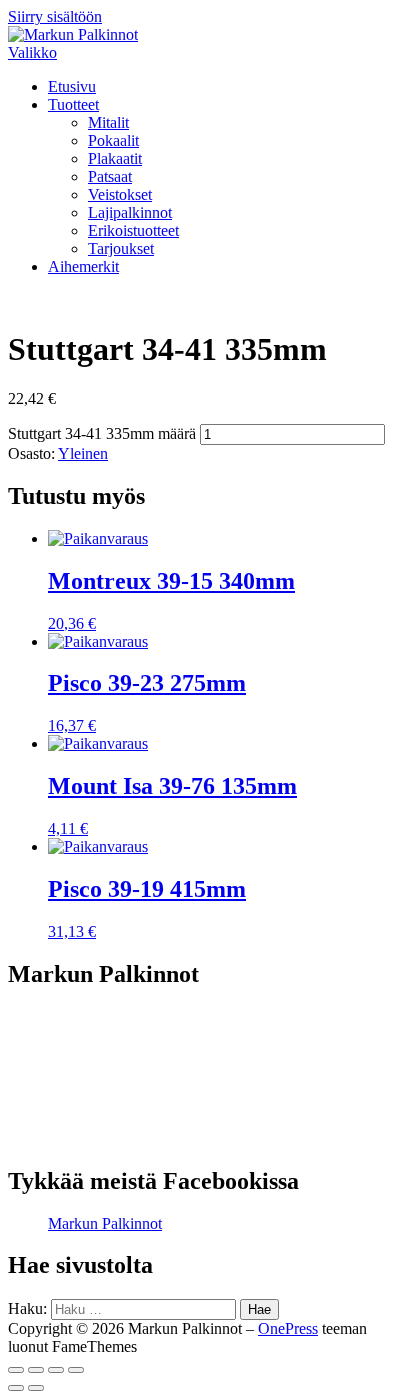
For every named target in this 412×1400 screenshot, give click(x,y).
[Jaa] (36, 1370)
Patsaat (110, 176)
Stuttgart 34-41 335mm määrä (102, 433)
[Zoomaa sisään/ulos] (76, 1370)
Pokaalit (113, 140)
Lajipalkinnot (130, 212)
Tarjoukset (121, 248)
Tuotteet (73, 104)
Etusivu (72, 86)
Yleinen (83, 453)
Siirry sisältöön (55, 16)
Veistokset (120, 194)
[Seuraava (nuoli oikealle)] (36, 1388)
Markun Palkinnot (105, 1223)
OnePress (288, 1328)
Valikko (32, 52)
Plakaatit (115, 158)
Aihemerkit (83, 266)
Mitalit (108, 122)
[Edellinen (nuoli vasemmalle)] (16, 1388)
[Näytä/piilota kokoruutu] (56, 1370)
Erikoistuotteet (133, 230)
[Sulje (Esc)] (16, 1370)
